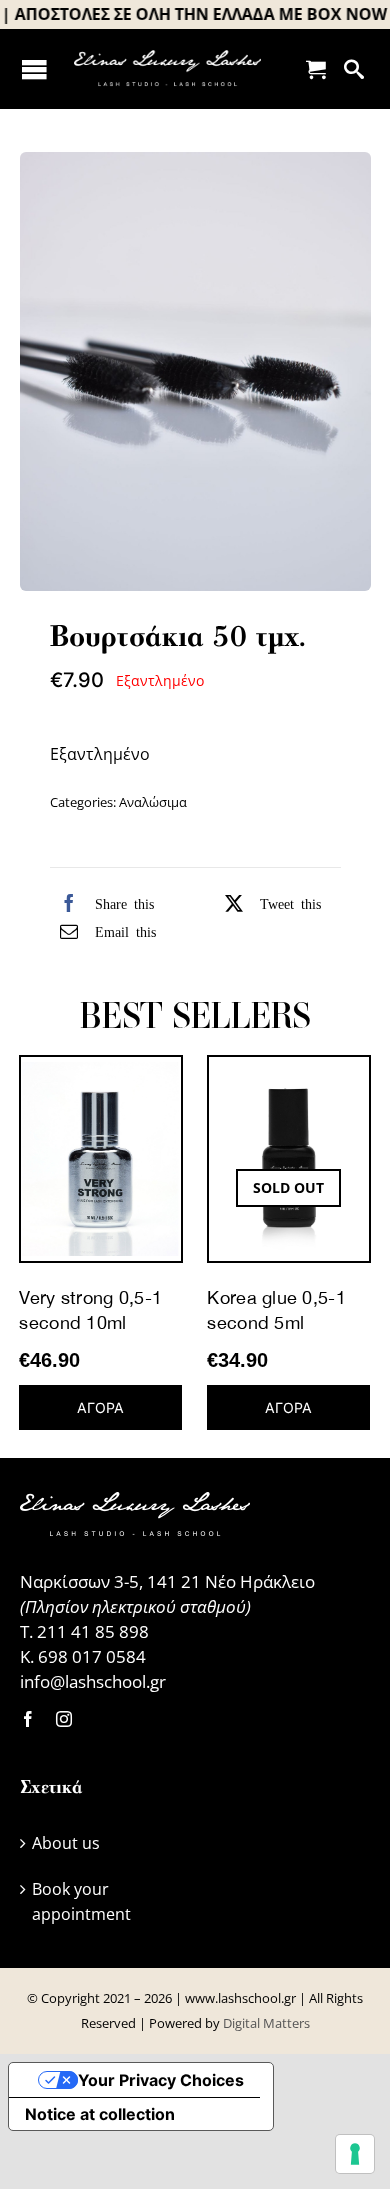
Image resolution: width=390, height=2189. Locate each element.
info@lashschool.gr (93, 1681)
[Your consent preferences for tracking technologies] (355, 2154)
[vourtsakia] (195, 371)
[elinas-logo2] (167, 55)
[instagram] (64, 1719)
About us (66, 1843)
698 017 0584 (92, 1656)
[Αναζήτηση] (354, 69)
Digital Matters (266, 2023)
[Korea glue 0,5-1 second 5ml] (288, 1068)
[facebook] (28, 1719)
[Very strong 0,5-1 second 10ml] (100, 1068)
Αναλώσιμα (153, 802)
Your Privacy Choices (161, 2080)
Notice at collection (100, 2114)
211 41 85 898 (93, 1631)
